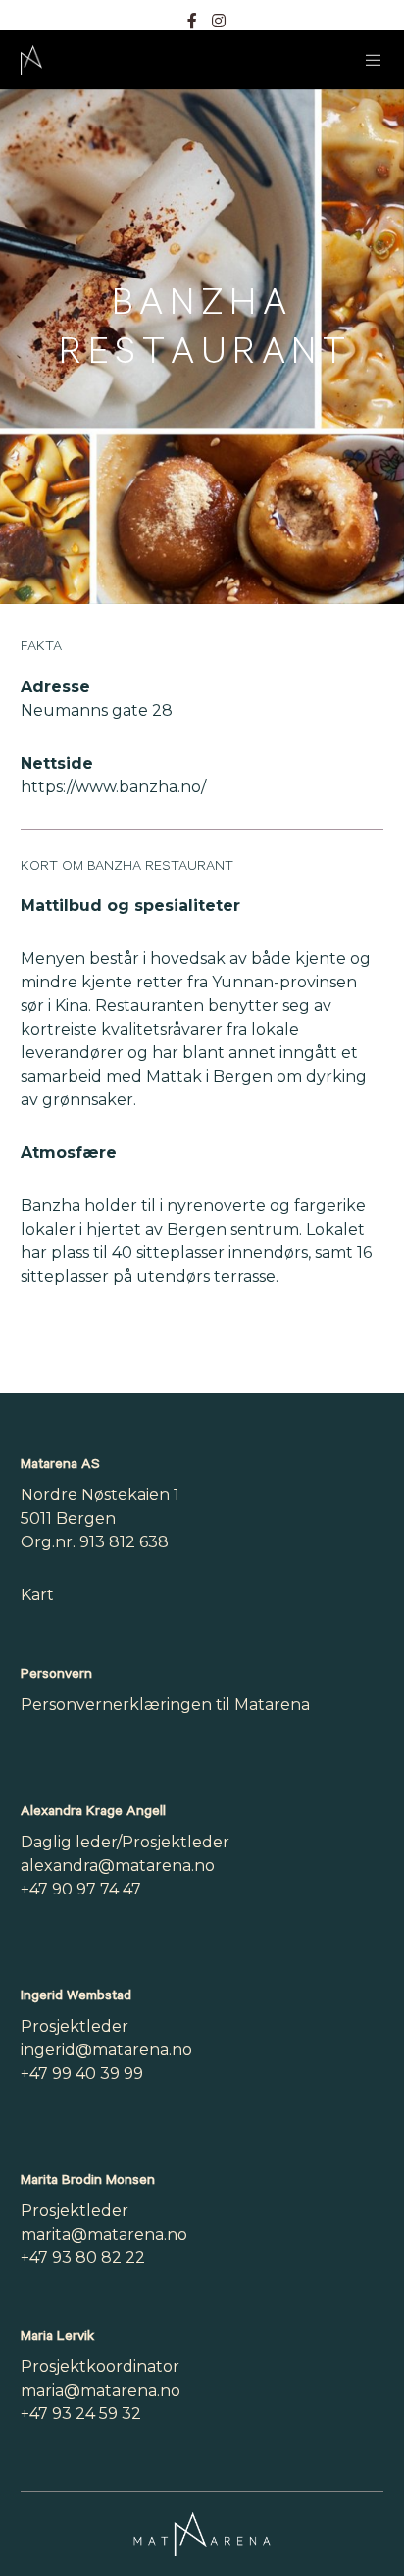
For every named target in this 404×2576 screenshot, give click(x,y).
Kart (37, 1595)
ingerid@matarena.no (106, 2050)
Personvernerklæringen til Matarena (165, 1705)
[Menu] (368, 60)
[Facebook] (192, 21)
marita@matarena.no (104, 2234)
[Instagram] (219, 21)
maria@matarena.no (101, 2390)
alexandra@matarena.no (118, 1866)
